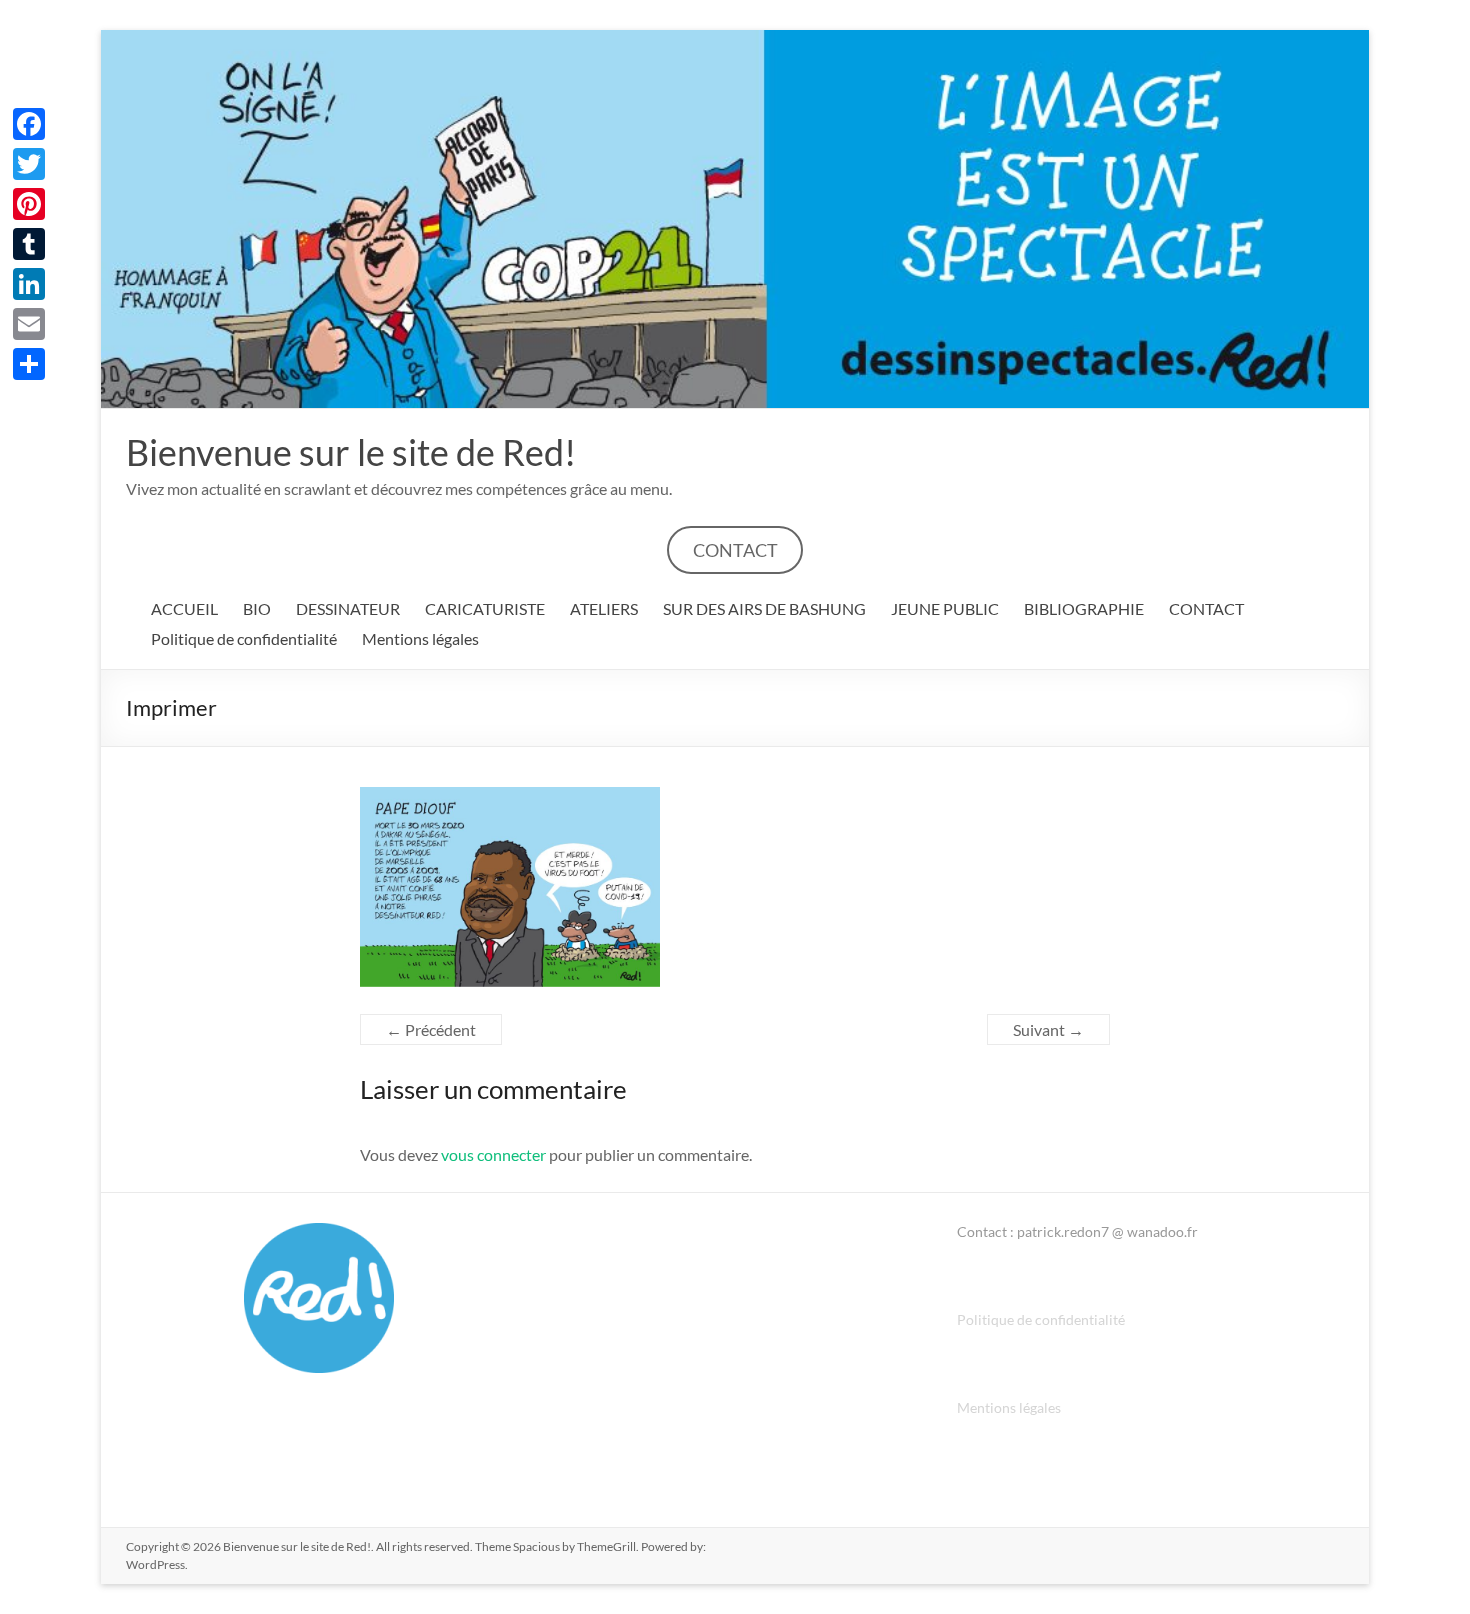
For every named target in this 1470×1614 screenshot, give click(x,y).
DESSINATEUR (348, 608)
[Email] (29, 324)
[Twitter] (29, 164)
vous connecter (493, 1154)
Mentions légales (420, 638)
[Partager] (29, 364)
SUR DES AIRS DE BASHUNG (764, 608)
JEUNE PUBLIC (945, 608)
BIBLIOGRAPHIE (1084, 608)
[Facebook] (29, 124)
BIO (257, 608)
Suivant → (1048, 1029)
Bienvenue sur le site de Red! (351, 452)
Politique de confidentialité (244, 638)
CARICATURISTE (485, 608)
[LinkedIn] (29, 284)
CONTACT (735, 550)
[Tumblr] (29, 244)
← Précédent (431, 1029)
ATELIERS (604, 608)
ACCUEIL (184, 608)
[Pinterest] (29, 204)
